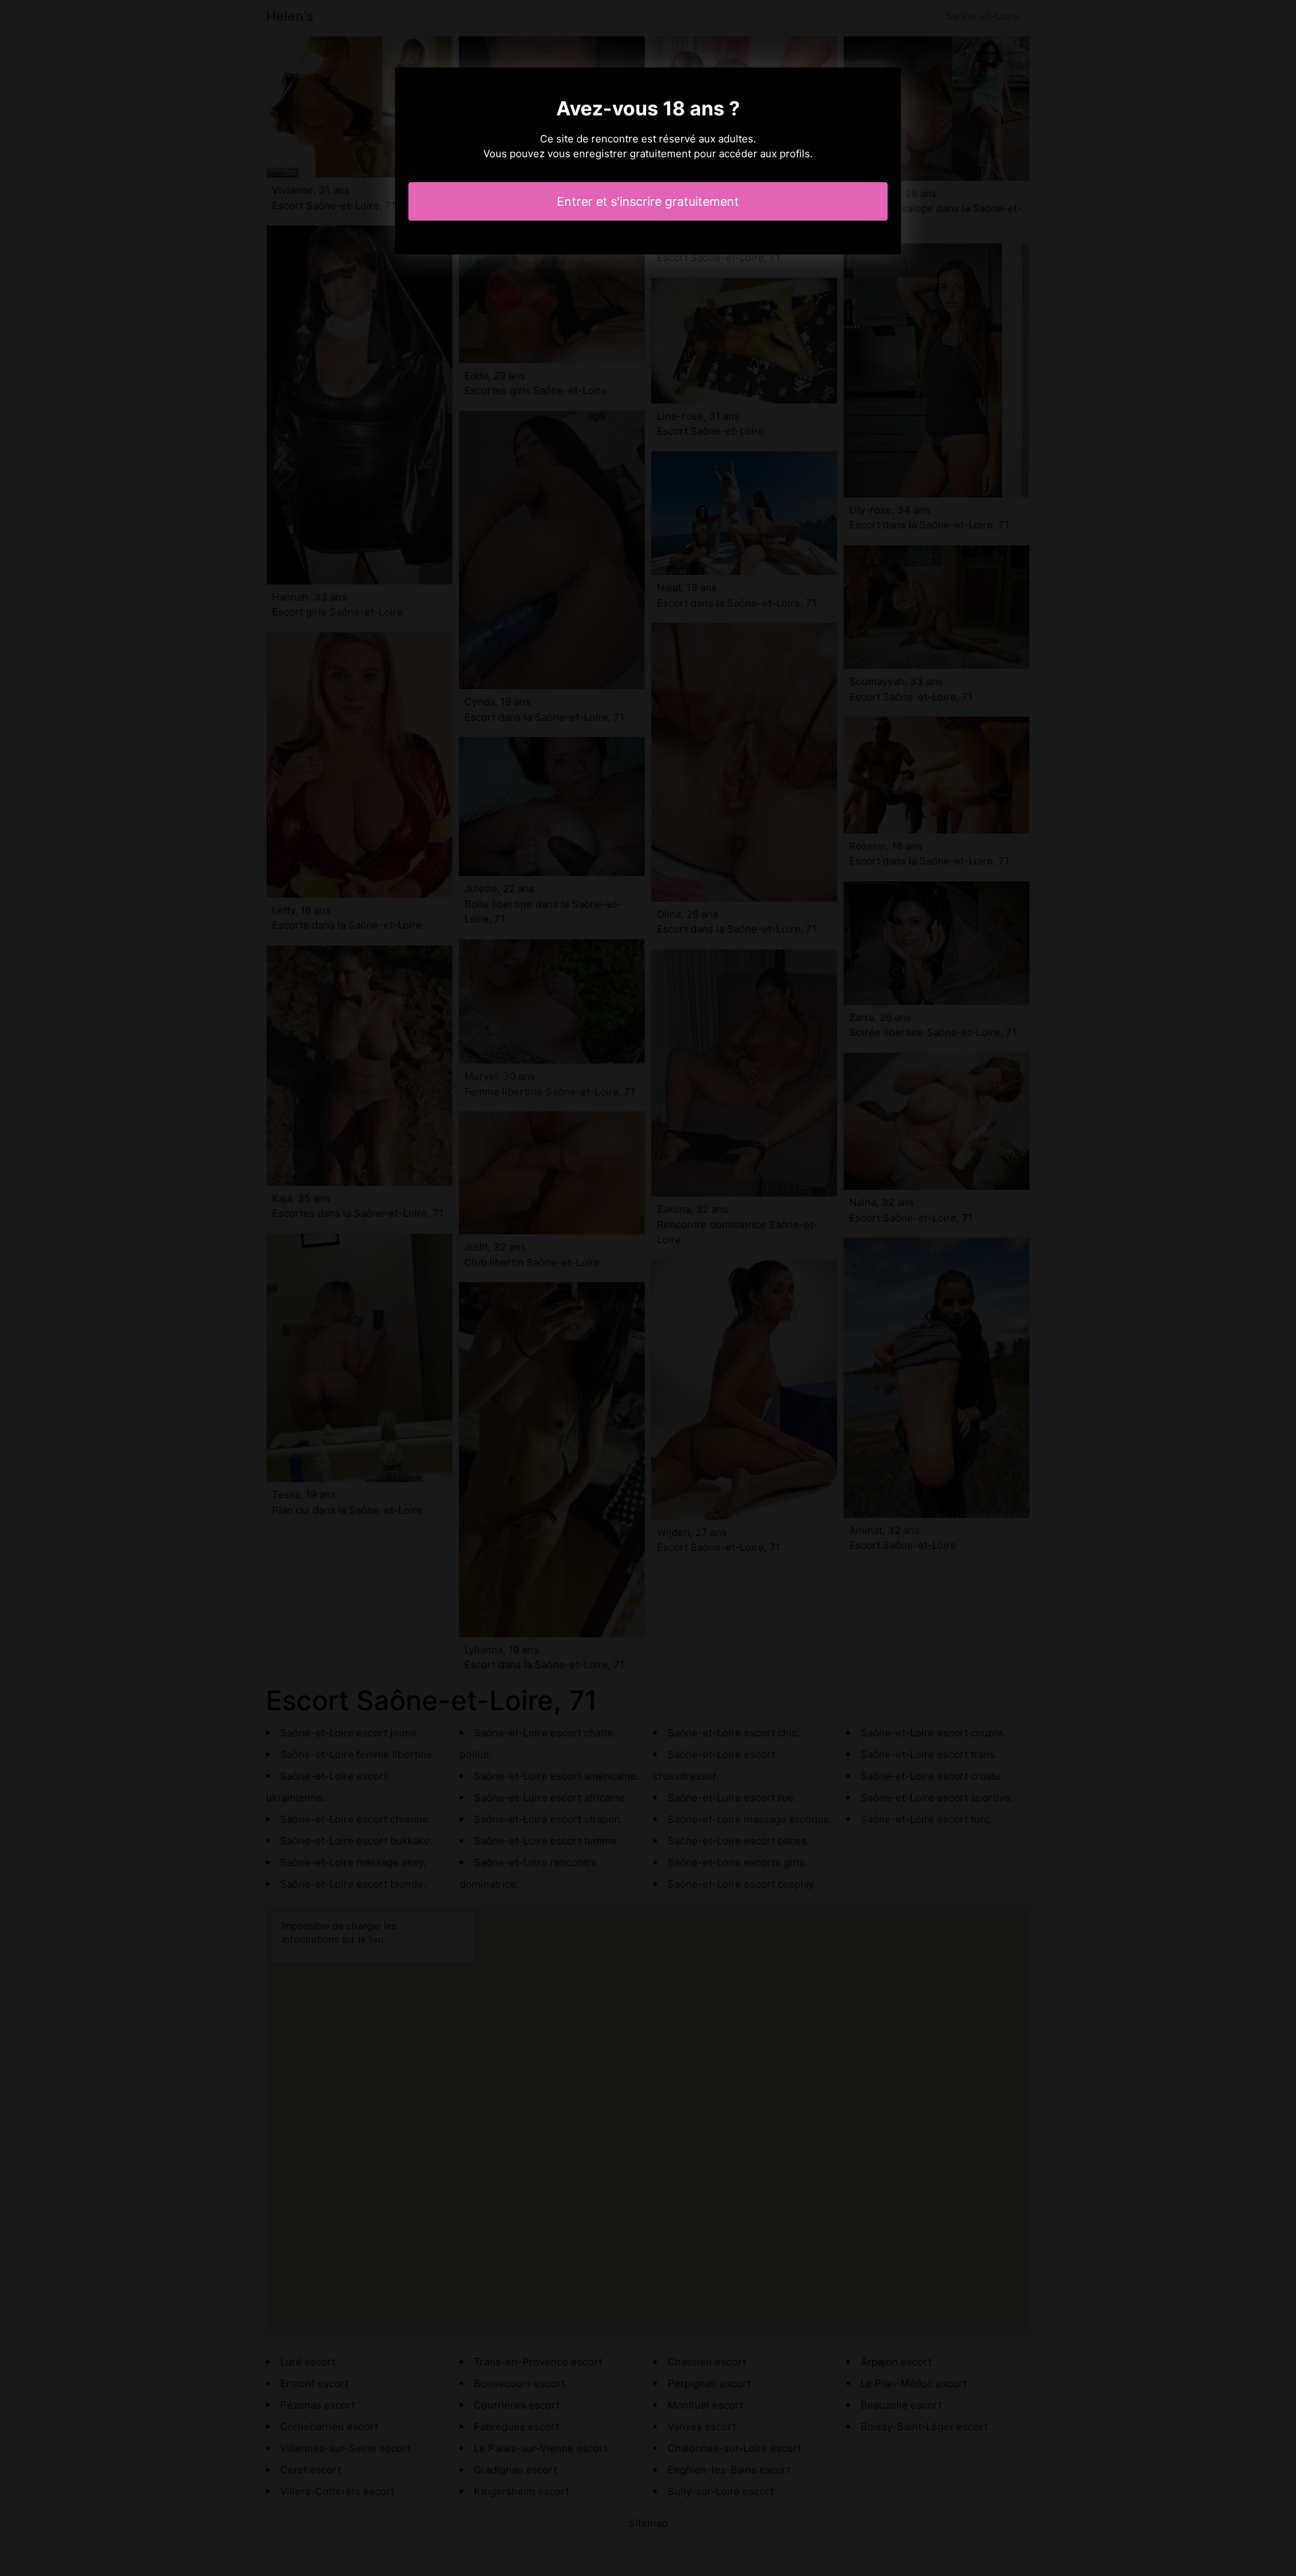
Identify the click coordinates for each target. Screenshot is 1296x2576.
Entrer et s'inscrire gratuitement (648, 201)
